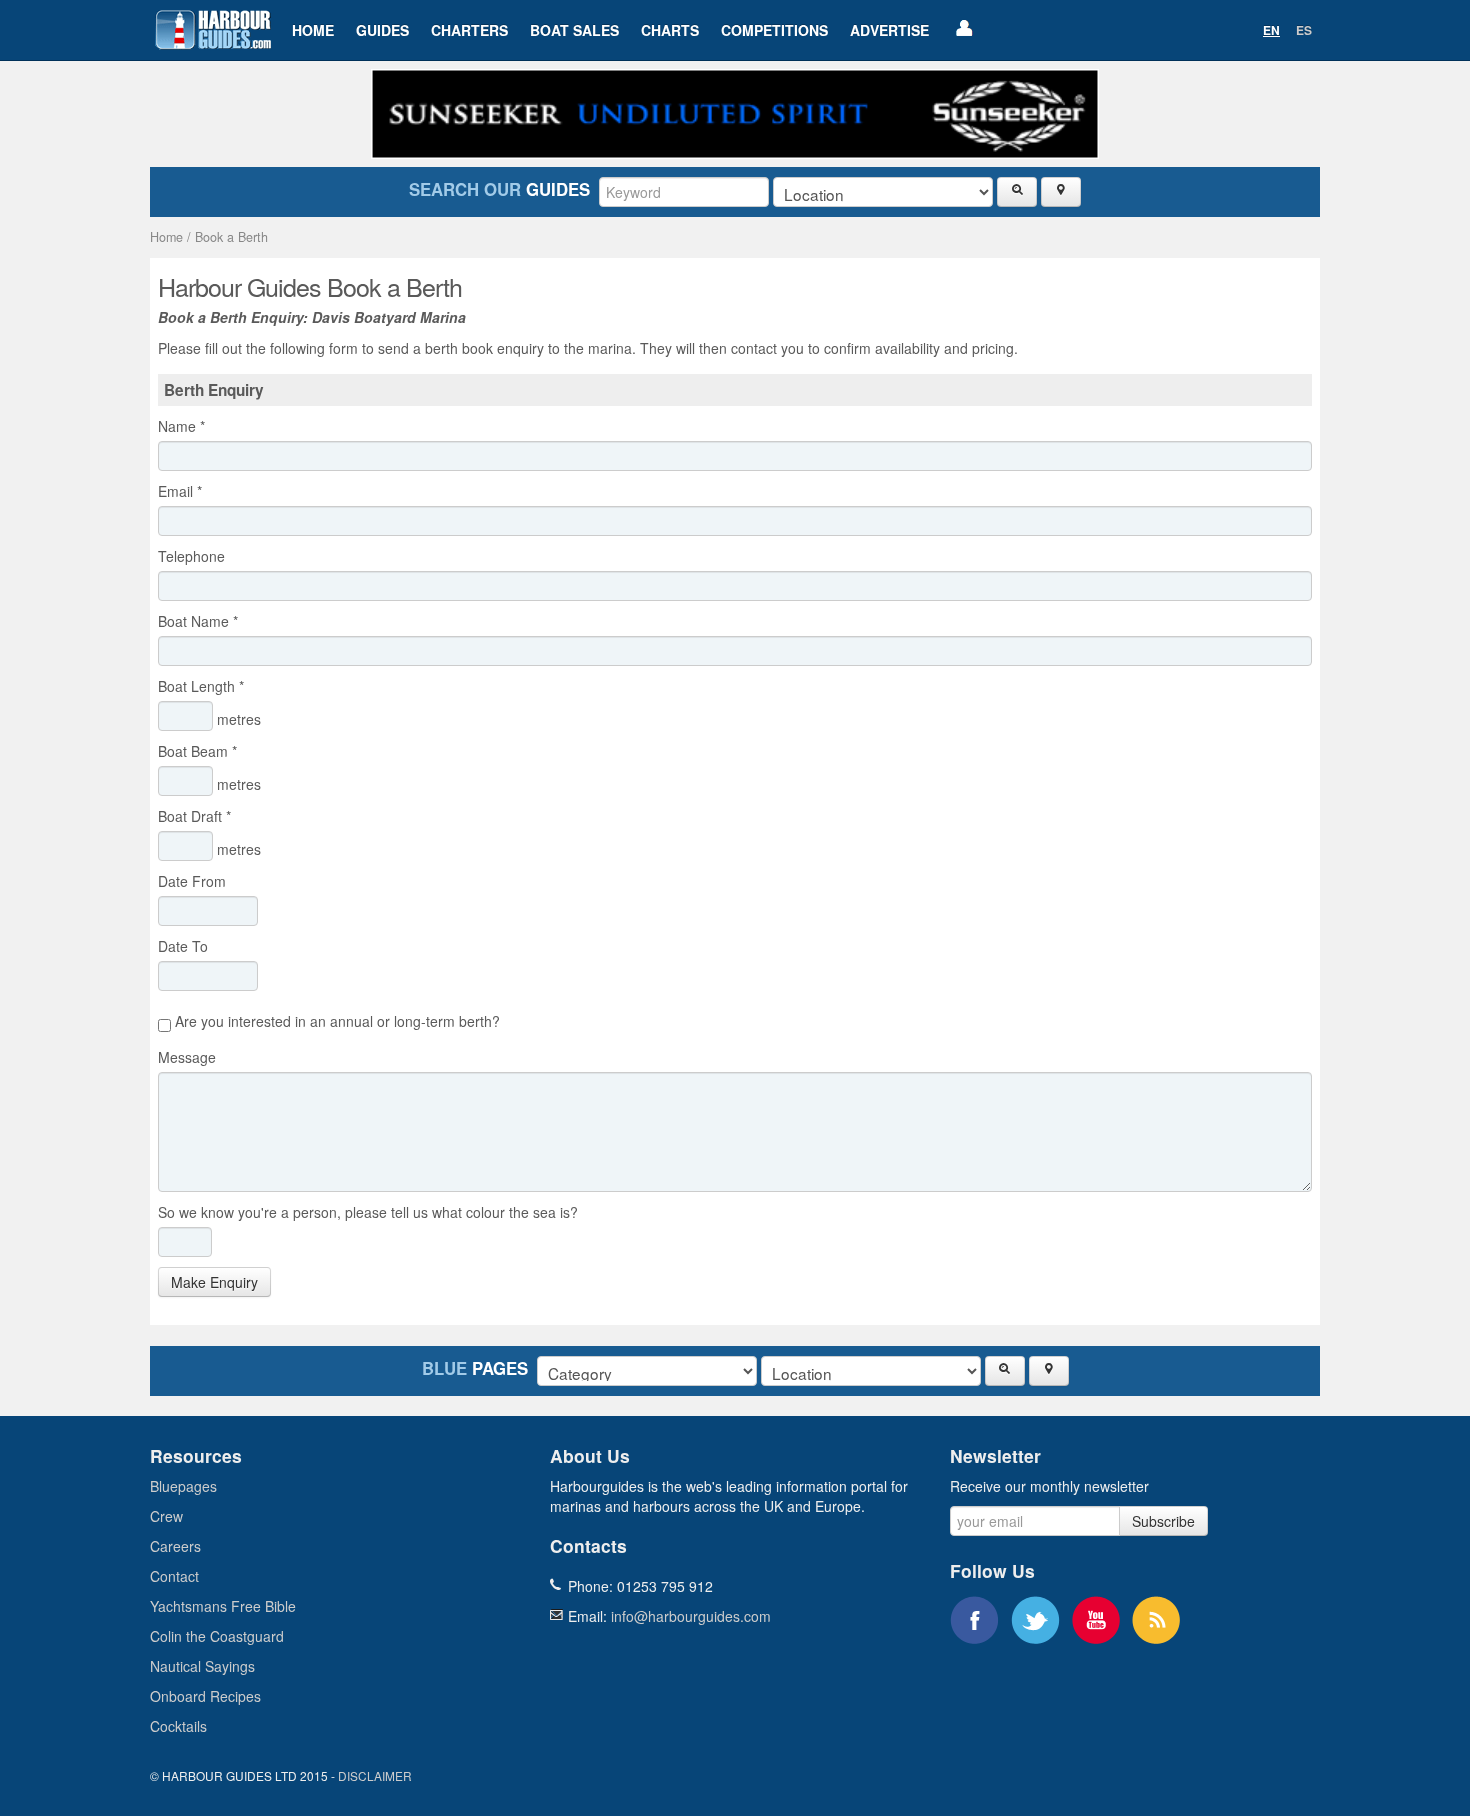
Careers (175, 1546)
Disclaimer (375, 1775)
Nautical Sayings (202, 1666)
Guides (382, 30)
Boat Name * (198, 621)
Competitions (774, 30)
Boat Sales (574, 30)
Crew (166, 1516)
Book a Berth (231, 237)
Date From (196, 881)
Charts (670, 30)
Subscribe (1163, 1521)
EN (1271, 30)
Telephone (195, 556)
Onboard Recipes (205, 1696)
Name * (181, 426)
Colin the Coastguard (217, 1636)
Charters (469, 30)
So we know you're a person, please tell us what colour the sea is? (368, 1212)
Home (313, 30)
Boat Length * (201, 686)
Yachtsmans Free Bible (223, 1606)
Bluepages (183, 1486)
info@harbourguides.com (691, 1616)
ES (1304, 30)
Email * (180, 491)
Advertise (889, 30)
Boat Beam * (197, 751)
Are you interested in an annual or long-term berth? (335, 1021)
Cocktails (178, 1726)
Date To (187, 946)
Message (191, 1057)
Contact (174, 1576)
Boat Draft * (194, 816)
